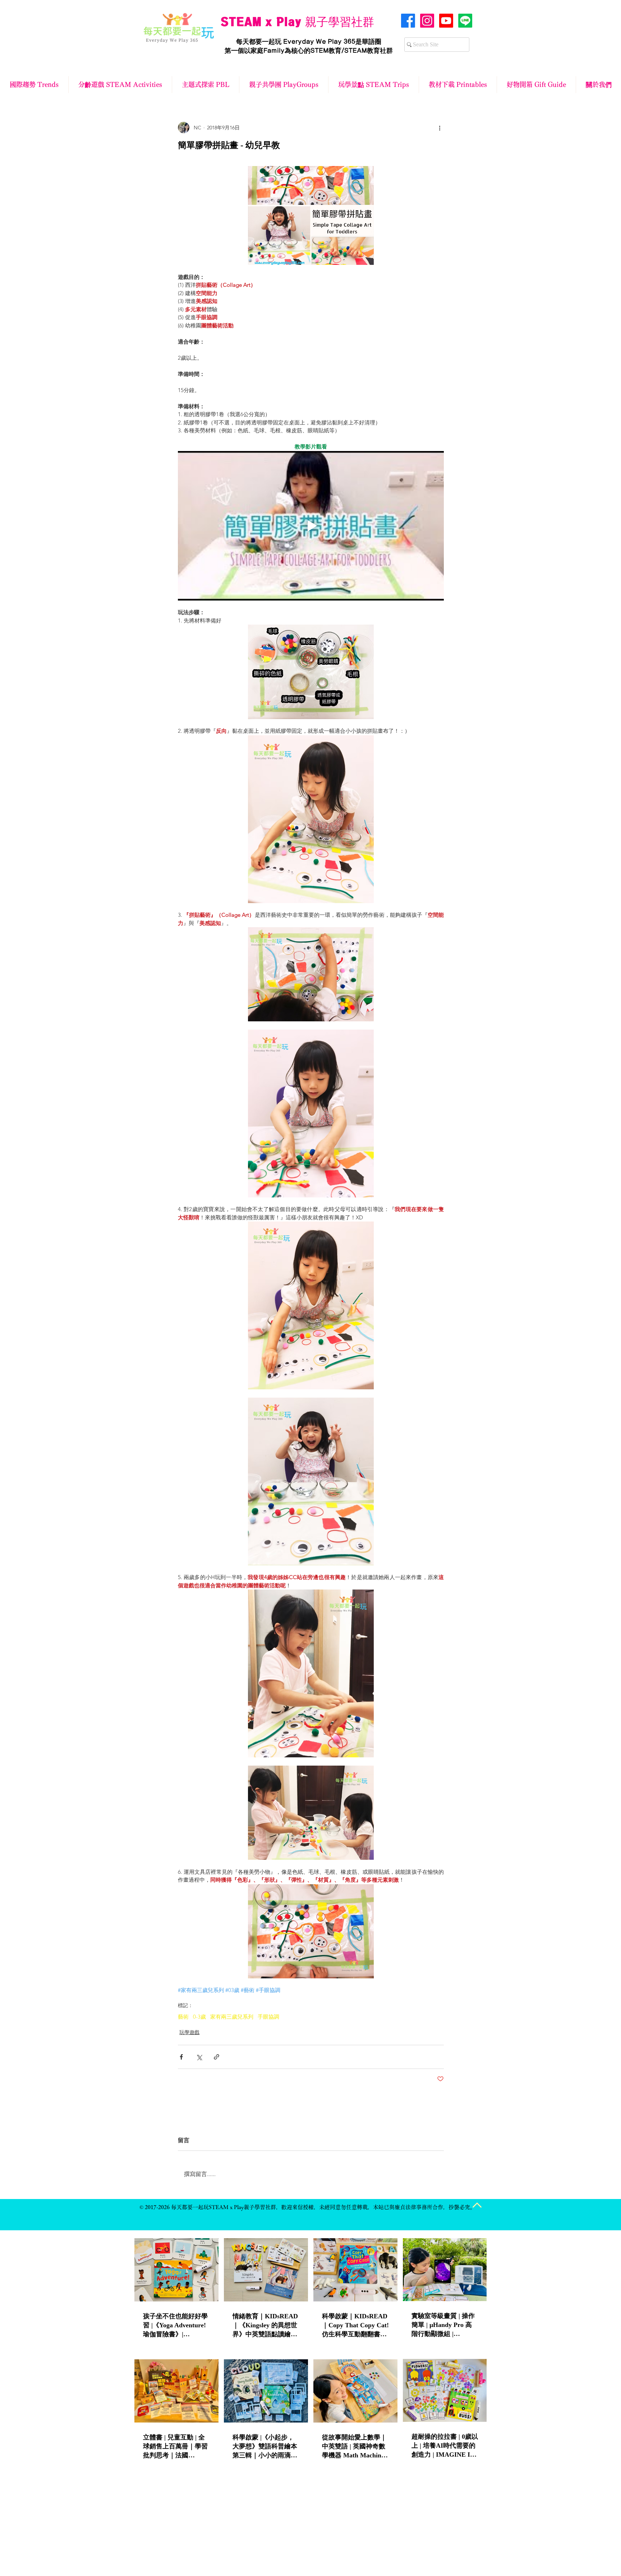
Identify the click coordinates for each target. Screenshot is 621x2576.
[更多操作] (440, 128)
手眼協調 (268, 2017)
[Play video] (311, 526)
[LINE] (465, 21)
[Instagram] (427, 21)
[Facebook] (408, 21)
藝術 (183, 2017)
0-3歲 (199, 2017)
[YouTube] (446, 21)
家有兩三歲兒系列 (232, 2017)
